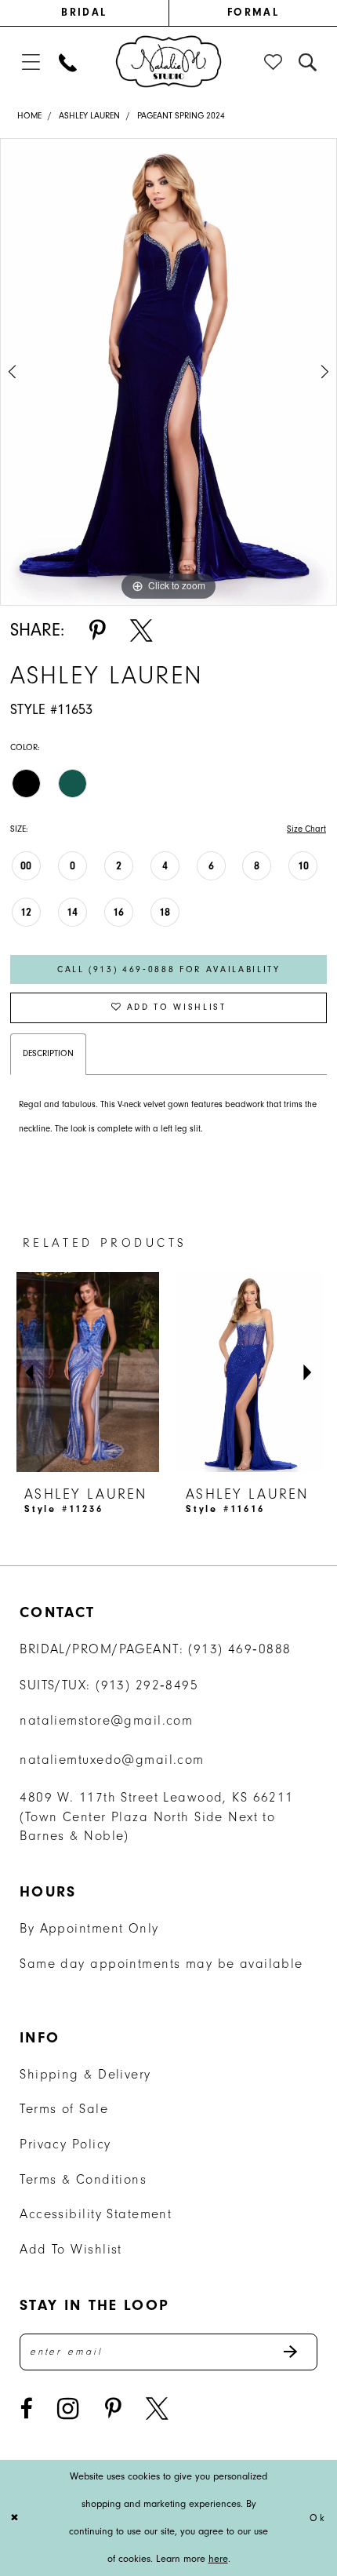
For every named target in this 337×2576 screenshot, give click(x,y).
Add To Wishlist (71, 2249)
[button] (30, 62)
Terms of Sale (64, 2109)
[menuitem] (84, 13)
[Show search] (308, 62)
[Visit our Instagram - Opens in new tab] (68, 2409)
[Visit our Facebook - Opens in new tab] (26, 2409)
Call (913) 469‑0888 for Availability (169, 969)
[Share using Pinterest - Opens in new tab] (97, 631)
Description (48, 1053)
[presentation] (114, 1372)
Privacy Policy (65, 2144)
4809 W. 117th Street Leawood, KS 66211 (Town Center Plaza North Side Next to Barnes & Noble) (156, 1817)
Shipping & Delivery (85, 2074)
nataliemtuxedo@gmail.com (112, 1760)
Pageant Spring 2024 (181, 116)
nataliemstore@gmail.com (106, 1720)
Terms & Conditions (83, 2179)
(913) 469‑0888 (239, 1649)
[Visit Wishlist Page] (274, 62)
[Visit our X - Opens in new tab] (157, 2409)
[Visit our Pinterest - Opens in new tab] (113, 2409)
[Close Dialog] (16, 2518)
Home (29, 116)
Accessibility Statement (96, 2214)
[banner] (168, 61)
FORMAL (253, 12)
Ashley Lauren (89, 116)
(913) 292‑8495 (147, 1685)
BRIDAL (84, 12)
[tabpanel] (168, 372)
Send (299, 2352)
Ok (318, 2518)
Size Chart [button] (306, 829)
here (218, 2558)
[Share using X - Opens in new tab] (141, 631)
